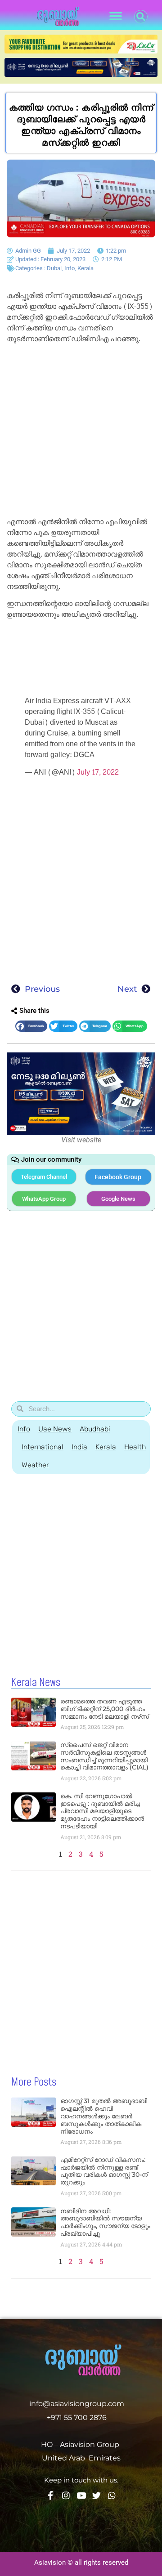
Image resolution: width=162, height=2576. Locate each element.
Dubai (54, 268)
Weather (35, 1465)
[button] (115, 16)
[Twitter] (97, 2495)
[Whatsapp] (112, 2495)
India (79, 1447)
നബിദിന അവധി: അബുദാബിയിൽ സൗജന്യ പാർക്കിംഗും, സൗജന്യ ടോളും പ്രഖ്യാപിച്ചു (105, 2222)
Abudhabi (95, 1429)
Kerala (85, 268)
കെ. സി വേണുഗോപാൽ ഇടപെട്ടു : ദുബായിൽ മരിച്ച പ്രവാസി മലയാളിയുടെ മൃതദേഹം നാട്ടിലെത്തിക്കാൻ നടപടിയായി (102, 1811)
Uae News (55, 1429)
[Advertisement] (81, 432)
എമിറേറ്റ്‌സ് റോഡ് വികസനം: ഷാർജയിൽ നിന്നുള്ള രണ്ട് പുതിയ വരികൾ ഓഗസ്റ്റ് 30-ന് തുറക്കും (104, 2171)
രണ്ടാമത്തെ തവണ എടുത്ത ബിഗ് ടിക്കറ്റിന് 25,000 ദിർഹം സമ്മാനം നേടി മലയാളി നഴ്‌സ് (105, 1709)
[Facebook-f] (51, 2495)
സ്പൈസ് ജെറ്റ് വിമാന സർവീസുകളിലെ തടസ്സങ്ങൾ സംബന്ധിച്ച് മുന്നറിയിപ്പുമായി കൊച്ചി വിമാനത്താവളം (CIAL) (104, 1756)
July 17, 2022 (98, 772)
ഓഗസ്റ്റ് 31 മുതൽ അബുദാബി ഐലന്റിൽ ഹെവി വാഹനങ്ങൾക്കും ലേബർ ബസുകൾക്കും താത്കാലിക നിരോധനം (104, 2116)
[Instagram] (66, 2495)
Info (70, 268)
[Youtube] (81, 2495)
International (43, 1447)
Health (135, 1447)
